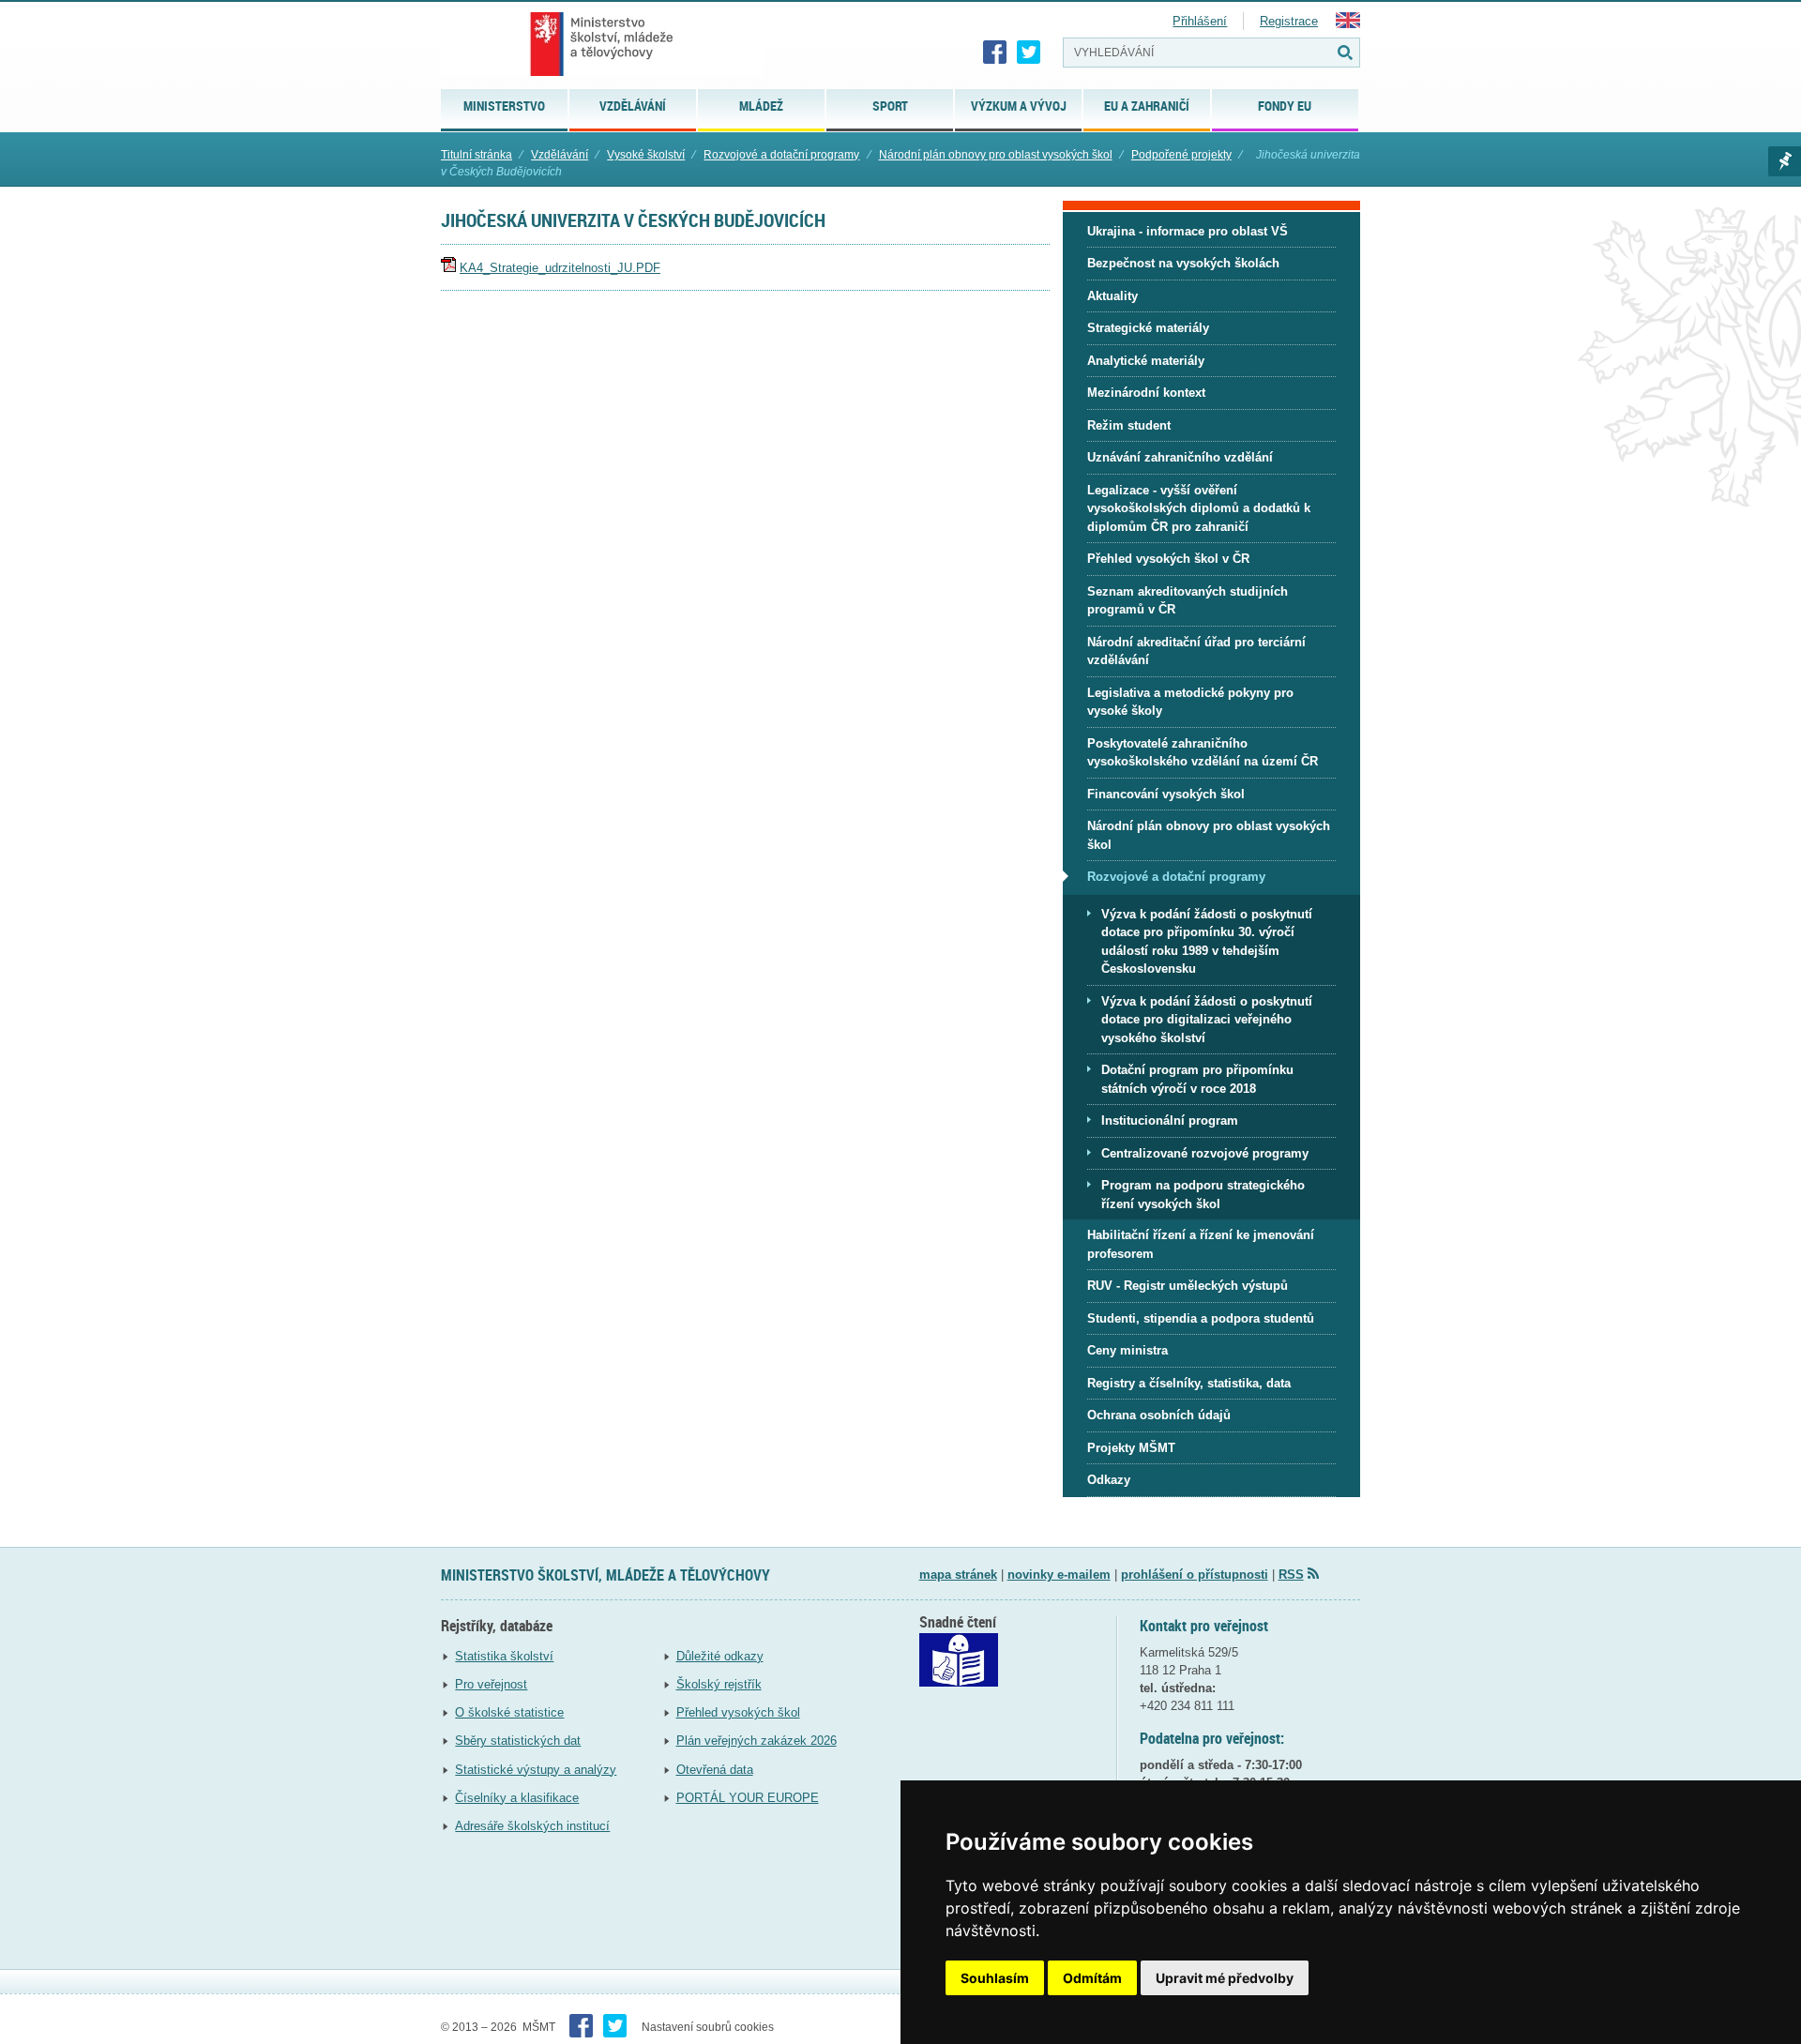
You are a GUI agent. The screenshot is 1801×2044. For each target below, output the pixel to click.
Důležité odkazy (720, 1656)
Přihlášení (1200, 21)
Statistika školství (504, 1656)
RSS (1291, 1575)
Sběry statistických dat (518, 1741)
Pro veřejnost (491, 1684)
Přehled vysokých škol (738, 1712)
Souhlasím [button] (995, 1978)
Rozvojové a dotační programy (781, 155)
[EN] (1348, 24)
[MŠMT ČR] (602, 44)
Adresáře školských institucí (532, 1826)
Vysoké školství (646, 155)
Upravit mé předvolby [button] (1225, 1978)
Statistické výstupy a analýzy (536, 1770)
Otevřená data (715, 1770)
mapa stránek (958, 1575)
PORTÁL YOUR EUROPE (748, 1798)
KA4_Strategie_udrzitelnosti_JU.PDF (560, 268)
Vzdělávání (560, 155)
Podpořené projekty (1181, 155)
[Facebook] (995, 53)
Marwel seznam (1785, 161)
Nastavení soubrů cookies (708, 2027)
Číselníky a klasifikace (517, 1798)
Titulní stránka (477, 155)
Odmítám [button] (1092, 1978)
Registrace (1289, 21)
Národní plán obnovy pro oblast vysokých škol (996, 155)
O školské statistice (509, 1712)
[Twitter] (1029, 53)
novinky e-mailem (1059, 1575)
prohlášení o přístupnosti (1195, 1575)
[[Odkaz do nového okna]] (959, 1682)
